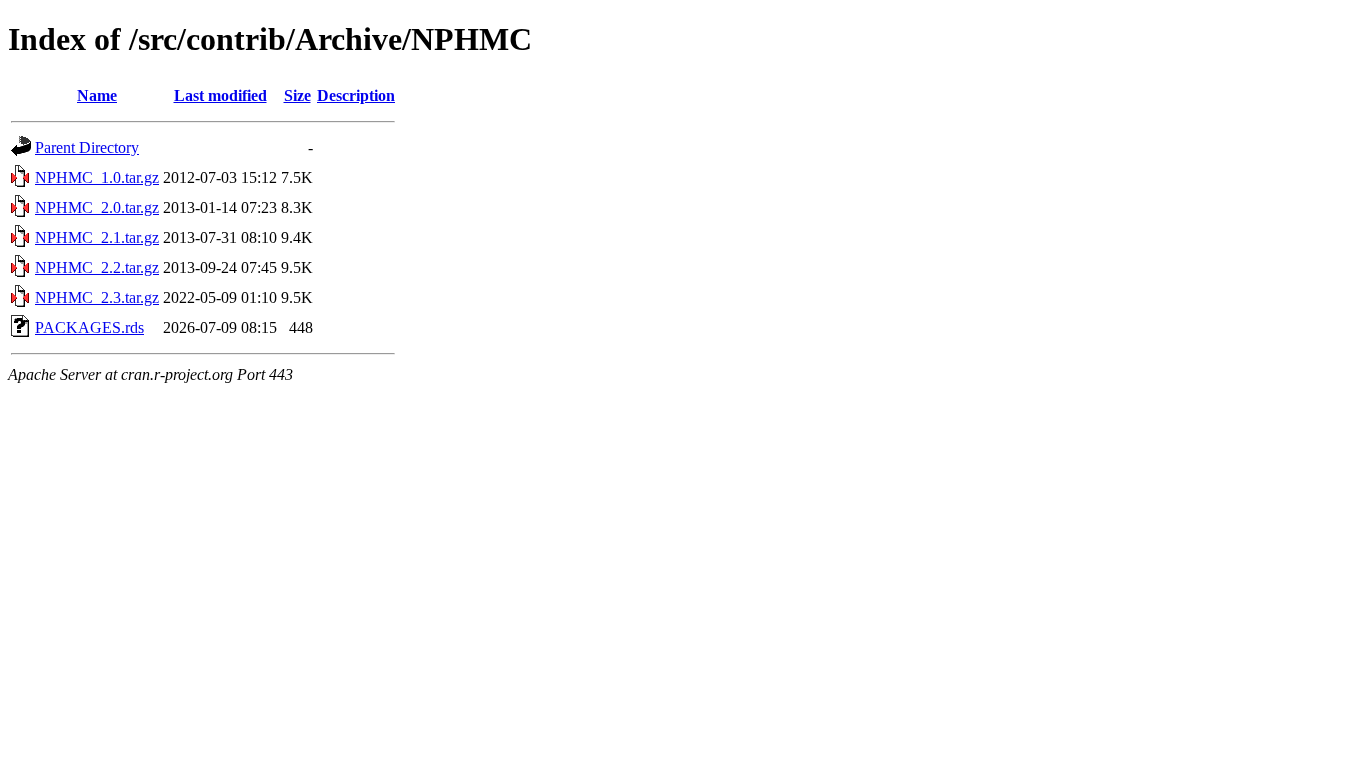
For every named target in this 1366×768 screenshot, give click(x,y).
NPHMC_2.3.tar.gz (97, 297)
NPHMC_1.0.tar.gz (97, 177)
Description (356, 95)
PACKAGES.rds (89, 327)
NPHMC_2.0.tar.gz (97, 207)
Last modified (220, 95)
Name (97, 95)
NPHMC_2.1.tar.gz (97, 237)
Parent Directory (87, 147)
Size (297, 95)
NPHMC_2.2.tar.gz (97, 267)
